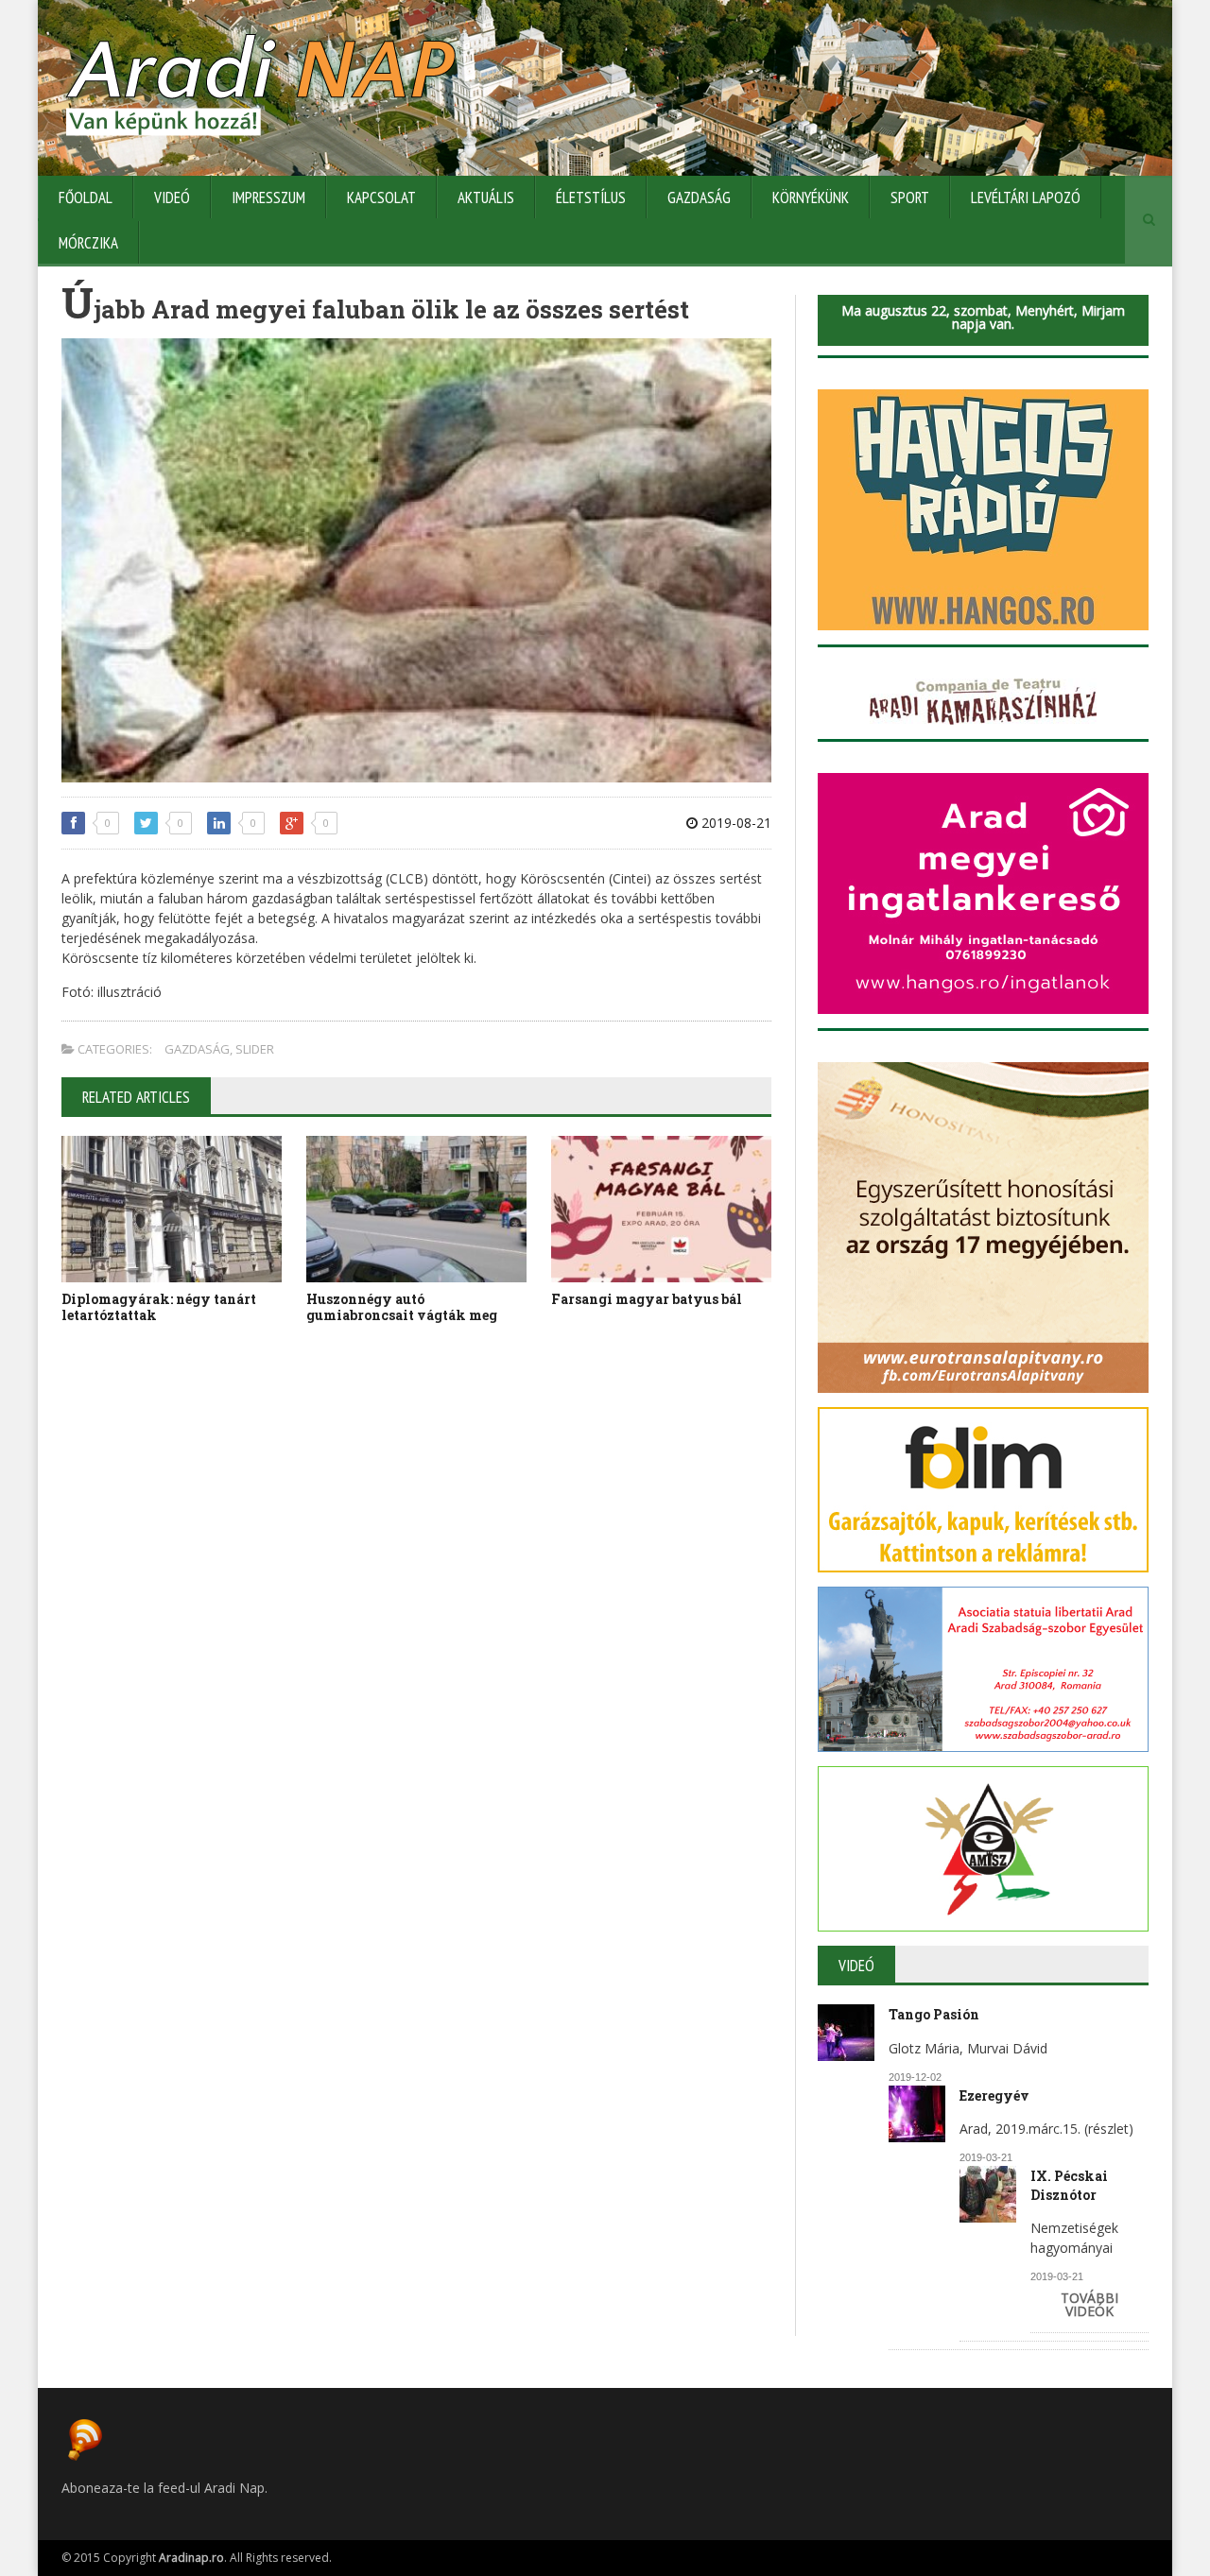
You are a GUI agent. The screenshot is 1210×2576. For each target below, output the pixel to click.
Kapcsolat (381, 197)
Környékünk (811, 197)
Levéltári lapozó (1026, 197)
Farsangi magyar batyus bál (647, 1299)
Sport (910, 197)
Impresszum (268, 197)
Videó (172, 197)
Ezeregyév (994, 2095)
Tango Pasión (934, 2014)
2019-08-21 (735, 823)
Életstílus (591, 197)
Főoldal (86, 197)
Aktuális (486, 197)
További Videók (1089, 2304)
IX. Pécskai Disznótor (1069, 2185)
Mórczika (88, 243)
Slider (255, 1049)
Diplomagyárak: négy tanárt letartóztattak (159, 1307)
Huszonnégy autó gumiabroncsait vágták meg (402, 1307)
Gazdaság (699, 197)
